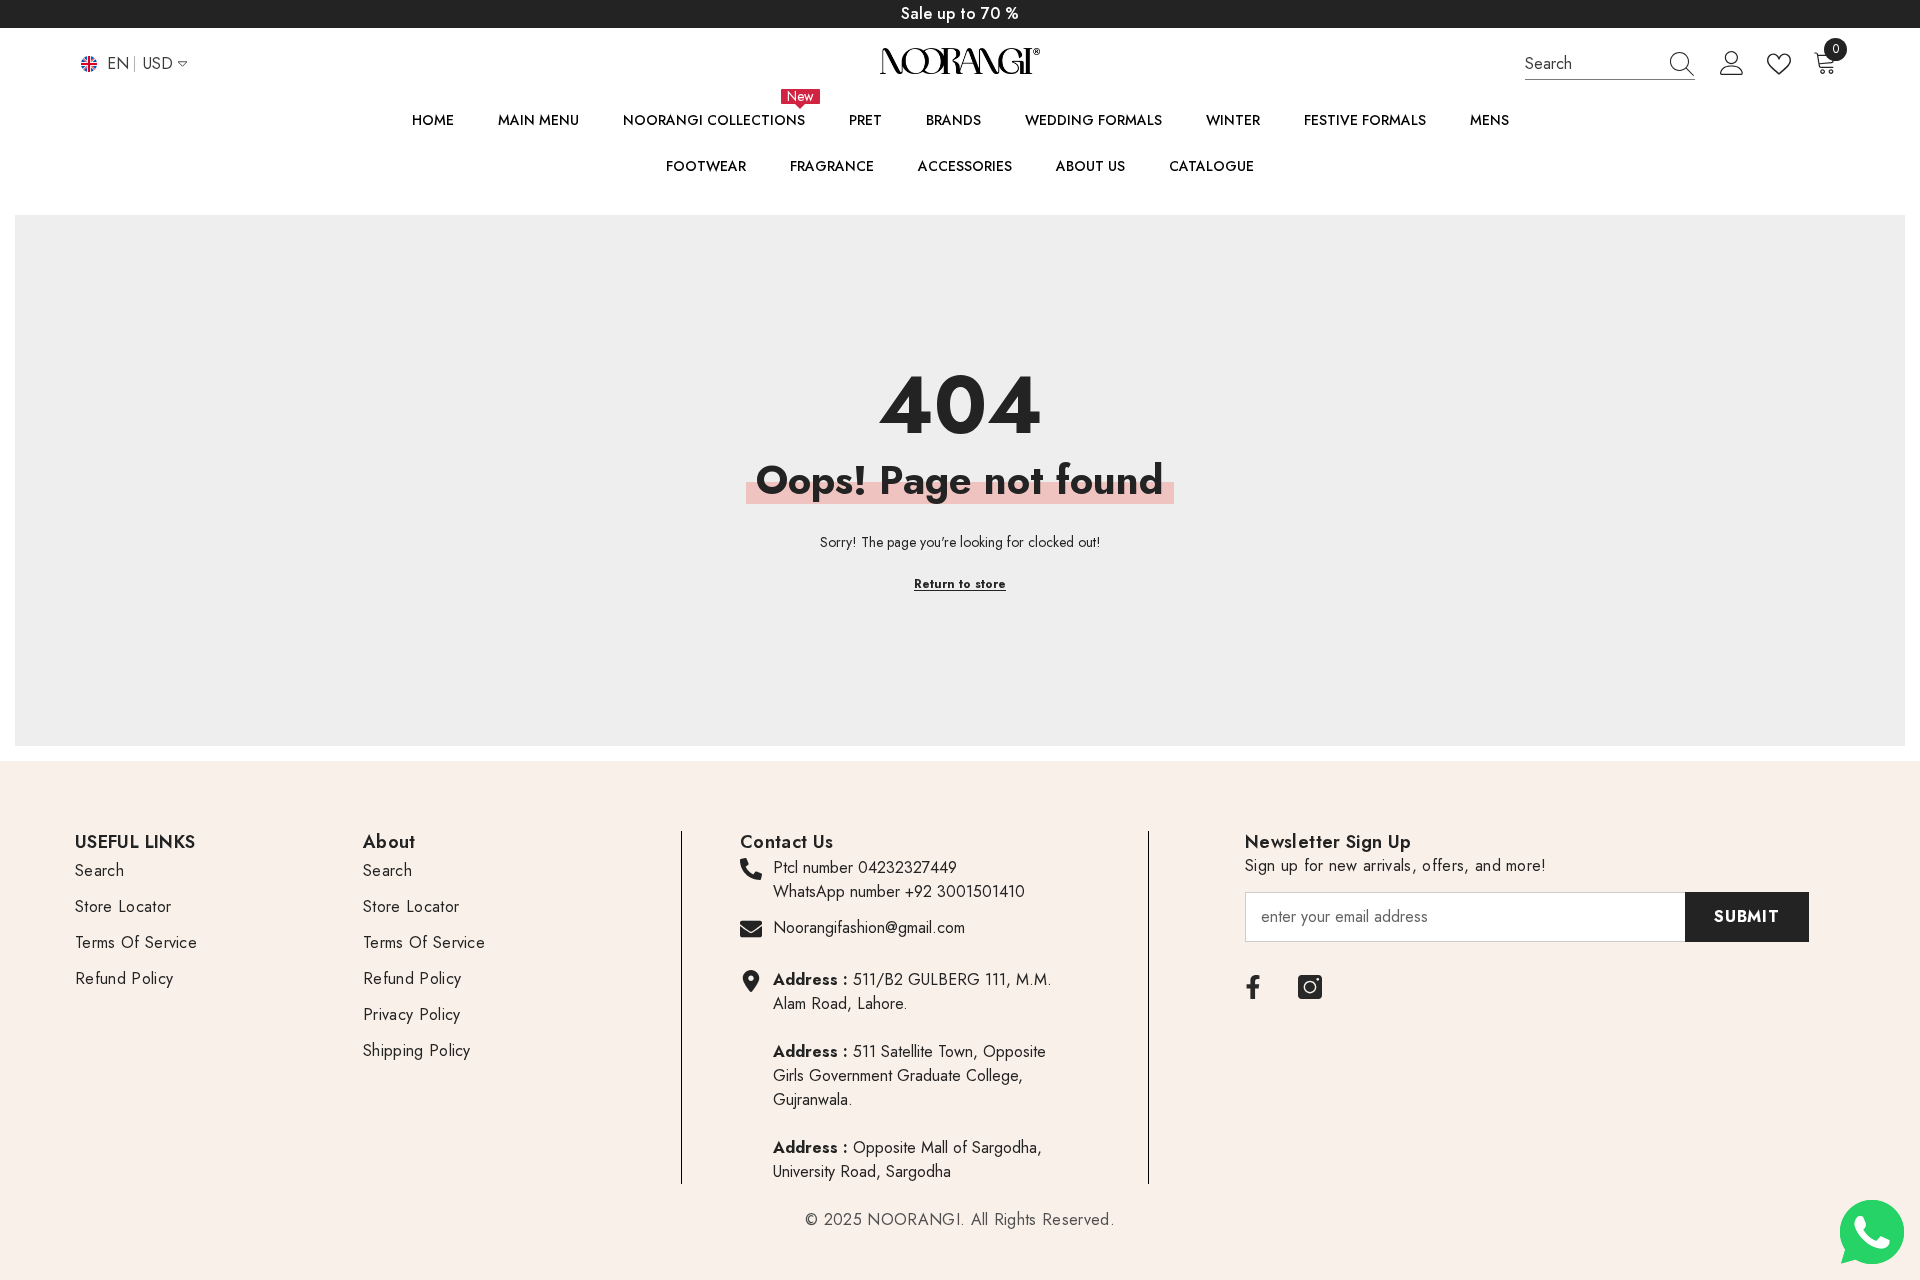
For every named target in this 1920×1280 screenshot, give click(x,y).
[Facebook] (1253, 987)
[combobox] (1591, 63)
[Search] (1610, 64)
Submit (1747, 916)
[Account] (1732, 64)
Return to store (960, 584)
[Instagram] (1310, 987)
